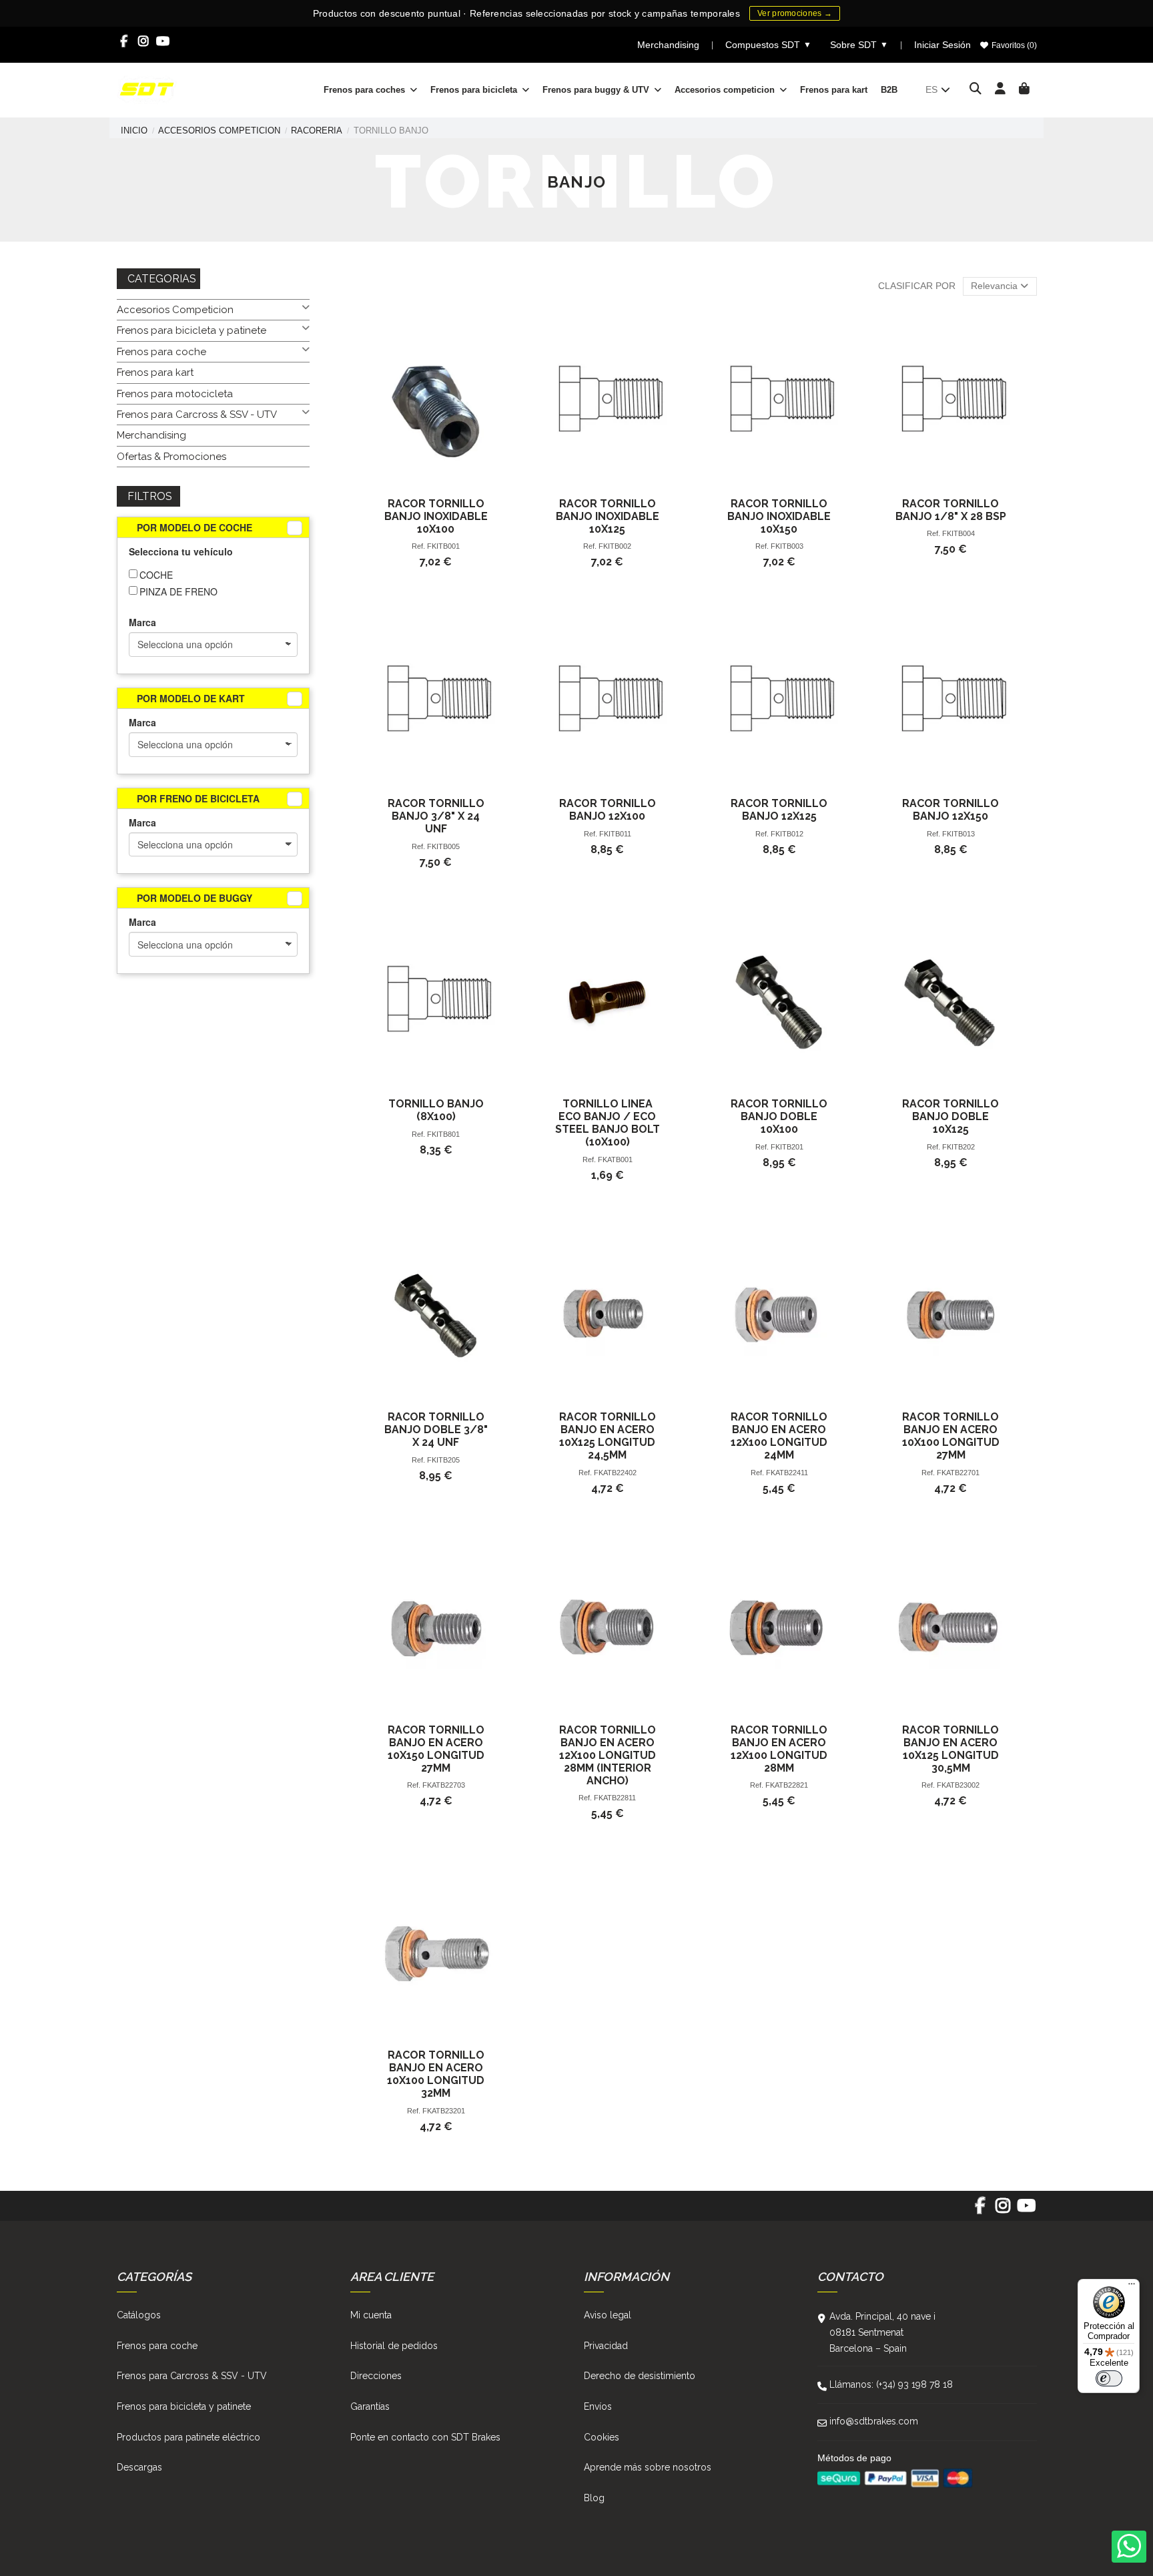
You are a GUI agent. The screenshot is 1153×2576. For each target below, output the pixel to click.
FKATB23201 (444, 2111)
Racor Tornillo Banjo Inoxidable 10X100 (436, 516)
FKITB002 (615, 546)
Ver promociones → (795, 13)
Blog (594, 2498)
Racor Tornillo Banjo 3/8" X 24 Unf (436, 816)
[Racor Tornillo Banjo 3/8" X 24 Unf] (436, 702)
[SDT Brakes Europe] (147, 89)
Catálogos (139, 2315)
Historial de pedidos (394, 2346)
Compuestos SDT (768, 45)
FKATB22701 (958, 1473)
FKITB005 (443, 846)
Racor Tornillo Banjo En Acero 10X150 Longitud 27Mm (436, 1749)
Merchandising (668, 45)
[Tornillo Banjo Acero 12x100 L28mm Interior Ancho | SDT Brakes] (608, 1628)
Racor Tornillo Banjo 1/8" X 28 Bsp (951, 510)
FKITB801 (443, 1134)
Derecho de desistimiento (640, 2376)
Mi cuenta (371, 2315)
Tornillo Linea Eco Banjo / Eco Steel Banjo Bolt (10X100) (608, 1123)
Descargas (139, 2467)
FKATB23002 (958, 1785)
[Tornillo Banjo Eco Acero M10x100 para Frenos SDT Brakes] (608, 1002)
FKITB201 (787, 1147)
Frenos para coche (161, 352)
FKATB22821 (787, 1785)
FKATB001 (615, 1160)
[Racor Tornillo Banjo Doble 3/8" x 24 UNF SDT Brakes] (436, 1315)
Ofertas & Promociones (171, 457)
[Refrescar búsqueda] (295, 528)
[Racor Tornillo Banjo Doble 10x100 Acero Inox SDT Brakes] (779, 1002)
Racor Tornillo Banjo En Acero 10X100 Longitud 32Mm (436, 2074)
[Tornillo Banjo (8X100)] (436, 1002)
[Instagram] (144, 41)
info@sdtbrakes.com (874, 2421)
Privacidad (606, 2346)
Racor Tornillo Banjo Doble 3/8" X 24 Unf (436, 1430)
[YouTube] (163, 41)
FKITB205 (443, 1460)
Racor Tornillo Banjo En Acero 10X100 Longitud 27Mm (951, 1436)
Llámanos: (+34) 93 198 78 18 (891, 2384)
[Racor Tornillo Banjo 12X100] (608, 702)
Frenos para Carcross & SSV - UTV (197, 415)
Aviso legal (608, 2315)
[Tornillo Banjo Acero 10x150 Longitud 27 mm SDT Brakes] (436, 1628)
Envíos (598, 2406)
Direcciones (376, 2376)
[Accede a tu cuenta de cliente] (1001, 89)
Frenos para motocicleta (175, 394)
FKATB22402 (615, 1473)
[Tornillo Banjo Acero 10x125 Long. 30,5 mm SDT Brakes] (950, 1628)
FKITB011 (615, 834)
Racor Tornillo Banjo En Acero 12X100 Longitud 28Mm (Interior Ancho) (608, 1755)
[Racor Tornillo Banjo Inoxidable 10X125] (608, 402)
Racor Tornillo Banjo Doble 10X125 (950, 1116)
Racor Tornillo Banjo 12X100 (608, 810)
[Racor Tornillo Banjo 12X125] (779, 702)
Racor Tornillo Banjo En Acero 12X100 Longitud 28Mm (779, 1749)
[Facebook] (124, 41)
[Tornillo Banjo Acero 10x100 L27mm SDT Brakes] (950, 1315)
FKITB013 (958, 834)
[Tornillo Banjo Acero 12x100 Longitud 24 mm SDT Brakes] (779, 1315)
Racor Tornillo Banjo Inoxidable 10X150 (779, 516)
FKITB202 (958, 1147)
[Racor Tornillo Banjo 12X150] (950, 702)
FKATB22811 (615, 1798)
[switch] (1109, 2378)
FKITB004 (958, 533)
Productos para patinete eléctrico (188, 2437)
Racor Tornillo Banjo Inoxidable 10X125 (608, 516)
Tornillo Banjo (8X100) (436, 1110)
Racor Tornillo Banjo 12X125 (779, 810)
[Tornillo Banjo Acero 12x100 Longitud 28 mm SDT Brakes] (779, 1628)
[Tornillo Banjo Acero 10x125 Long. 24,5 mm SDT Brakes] (608, 1315)
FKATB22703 (444, 1785)
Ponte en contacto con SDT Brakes (425, 2437)
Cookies (602, 2437)
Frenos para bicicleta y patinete (191, 330)
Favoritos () (1013, 45)
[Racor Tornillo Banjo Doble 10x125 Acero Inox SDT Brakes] (950, 1002)
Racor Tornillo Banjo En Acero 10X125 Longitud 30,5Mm (950, 1749)
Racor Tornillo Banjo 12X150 (950, 810)
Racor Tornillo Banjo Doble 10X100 (779, 1116)
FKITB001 (443, 546)
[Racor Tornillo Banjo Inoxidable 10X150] (779, 402)
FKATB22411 (787, 1473)
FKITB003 (787, 546)
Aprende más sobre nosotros (648, 2467)
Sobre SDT (859, 45)
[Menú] (1132, 2287)
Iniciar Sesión (942, 45)
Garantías (370, 2406)
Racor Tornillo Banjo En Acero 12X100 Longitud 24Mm (779, 1436)
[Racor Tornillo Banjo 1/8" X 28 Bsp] (950, 402)
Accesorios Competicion (175, 310)
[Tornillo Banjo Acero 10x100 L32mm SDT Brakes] (436, 1954)
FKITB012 (787, 834)
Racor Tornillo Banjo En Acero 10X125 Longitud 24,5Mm (608, 1436)
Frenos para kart (155, 372)
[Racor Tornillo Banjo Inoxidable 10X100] (436, 402)
